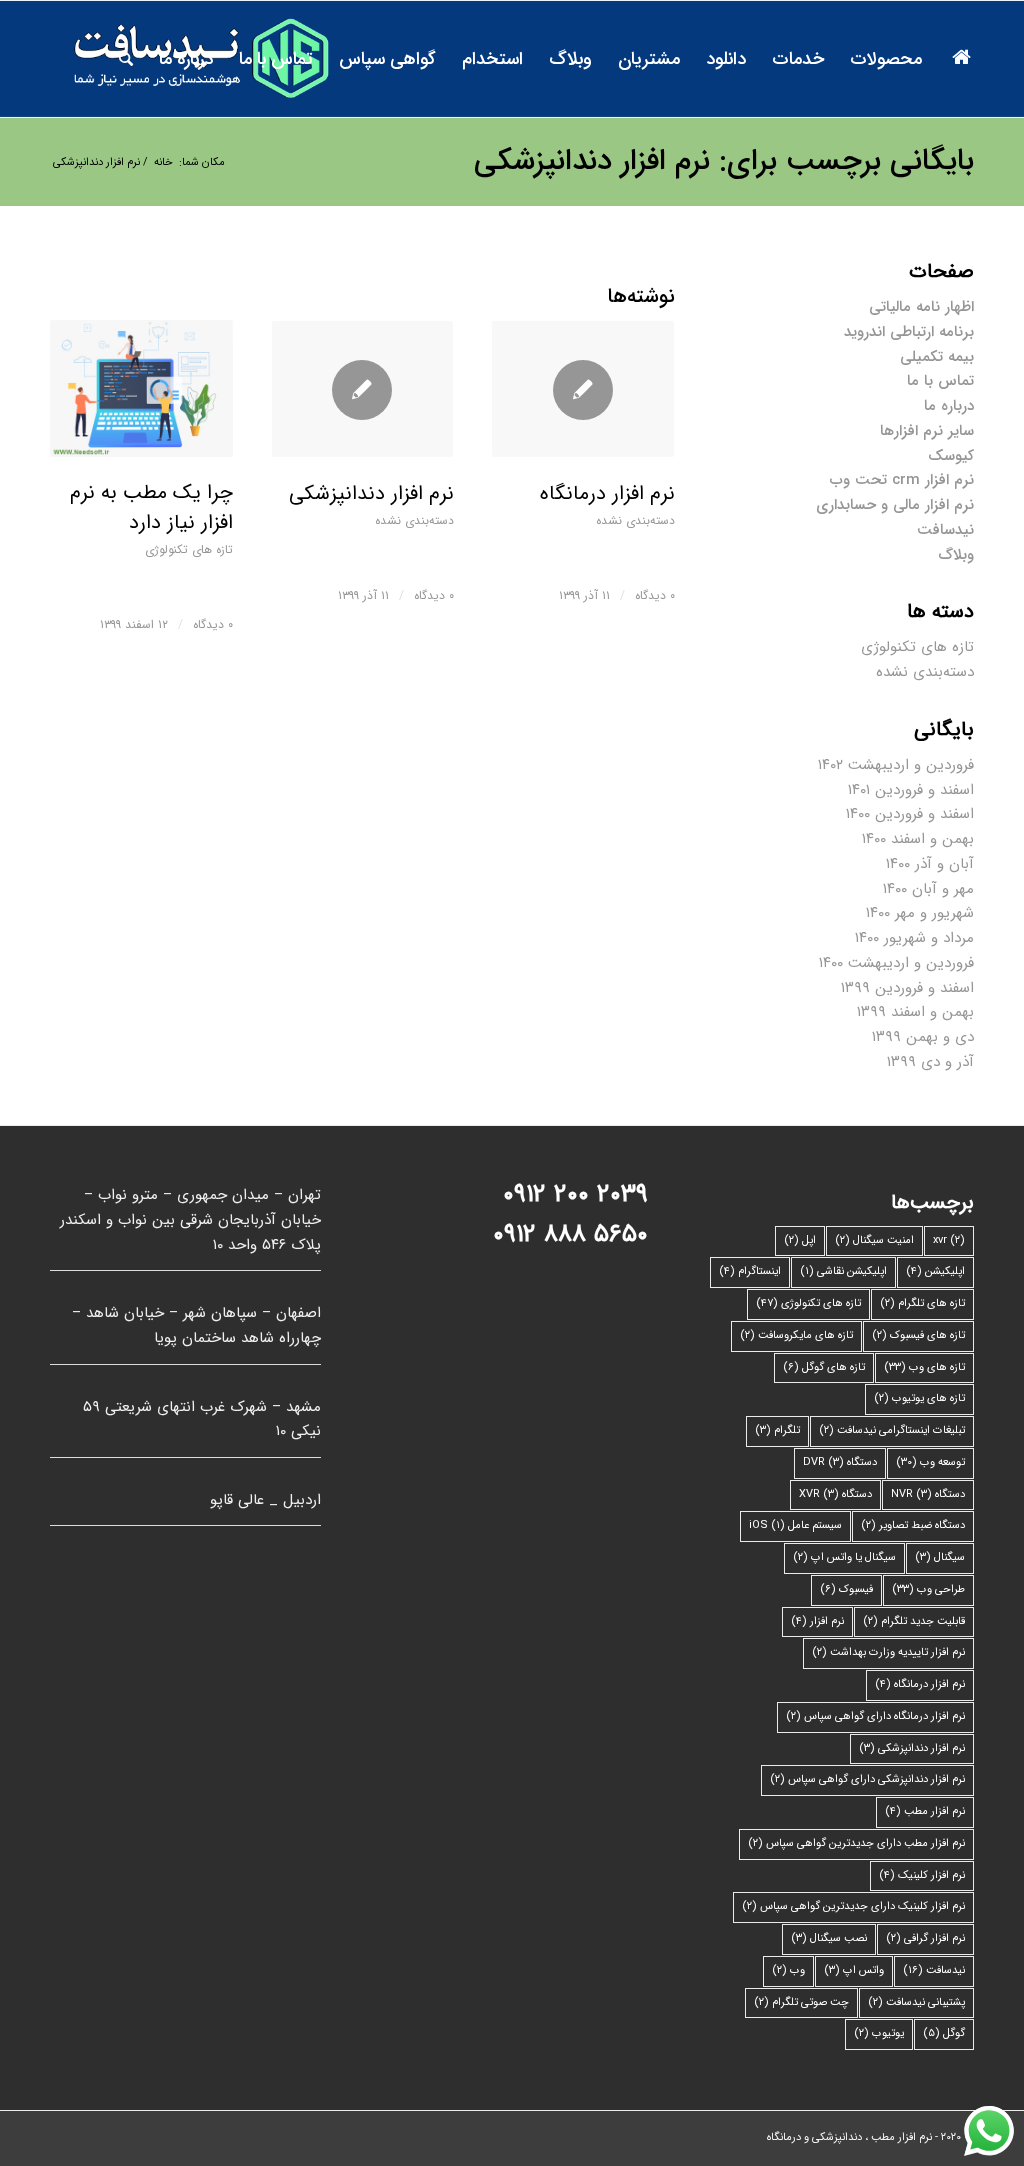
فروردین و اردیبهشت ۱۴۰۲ (896, 765)
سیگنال (940, 1557)
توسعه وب (930, 1462)
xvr (949, 1240)
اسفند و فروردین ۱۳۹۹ (907, 988)
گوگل (944, 2033)
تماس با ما (940, 381)
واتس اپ (854, 1970)
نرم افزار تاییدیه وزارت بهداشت (888, 1652)
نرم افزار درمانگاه (607, 493)
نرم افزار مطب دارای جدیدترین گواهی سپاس (856, 1843)
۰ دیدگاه (213, 624)
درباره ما (949, 406)
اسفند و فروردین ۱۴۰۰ (910, 814)
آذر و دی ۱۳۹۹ (930, 1062)
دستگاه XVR (835, 1494)
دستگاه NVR (928, 1494)
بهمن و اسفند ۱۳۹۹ (915, 1012)
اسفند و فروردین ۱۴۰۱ (911, 790)
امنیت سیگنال (874, 1240)
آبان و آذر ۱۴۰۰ (930, 864)
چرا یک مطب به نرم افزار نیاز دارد (151, 507)
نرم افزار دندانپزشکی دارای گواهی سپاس (867, 1779)
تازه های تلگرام (922, 1303)
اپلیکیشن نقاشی (843, 1271)
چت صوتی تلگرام (801, 2002)
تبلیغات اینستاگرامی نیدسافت (892, 1430)
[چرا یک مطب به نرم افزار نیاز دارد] (141, 388)
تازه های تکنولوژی (189, 549)
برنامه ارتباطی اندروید (909, 332)
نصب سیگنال (829, 1938)
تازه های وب (924, 1367)
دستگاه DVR (840, 1462)
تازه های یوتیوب (919, 1398)
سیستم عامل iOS (795, 1525)
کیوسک (951, 456)
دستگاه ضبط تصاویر (913, 1525)
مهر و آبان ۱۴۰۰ (928, 889)
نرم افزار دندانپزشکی (371, 493)
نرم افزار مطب (925, 1811)
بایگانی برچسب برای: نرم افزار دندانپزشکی (724, 161)
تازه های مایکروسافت (796, 1335)
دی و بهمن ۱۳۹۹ (923, 1037)
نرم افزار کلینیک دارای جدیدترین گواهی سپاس (853, 1906)
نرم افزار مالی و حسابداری (895, 505)
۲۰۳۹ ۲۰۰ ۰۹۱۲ (575, 1194)
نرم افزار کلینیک (922, 1875)
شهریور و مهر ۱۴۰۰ (920, 913)
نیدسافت (945, 530)
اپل (800, 1240)
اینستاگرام (750, 1271)
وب (788, 1970)
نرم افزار (817, 1621)
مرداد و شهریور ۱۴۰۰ (914, 938)
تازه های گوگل (824, 1367)
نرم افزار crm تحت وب (902, 480)
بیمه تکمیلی (937, 357)
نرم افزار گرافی (925, 1938)
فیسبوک (846, 1589)
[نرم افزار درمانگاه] (582, 389)
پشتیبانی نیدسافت (916, 2002)
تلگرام (777, 1430)
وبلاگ (956, 555)
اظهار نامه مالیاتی (921, 307)
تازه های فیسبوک (918, 1335)
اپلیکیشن (935, 1271)
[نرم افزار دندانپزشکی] (362, 389)
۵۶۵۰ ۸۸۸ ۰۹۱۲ (570, 1234)
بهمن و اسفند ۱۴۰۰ (918, 839)
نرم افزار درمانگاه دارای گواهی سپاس (875, 1716)
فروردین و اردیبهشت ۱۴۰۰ (896, 963)
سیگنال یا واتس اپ (844, 1557)
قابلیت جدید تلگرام (914, 1621)
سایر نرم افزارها (927, 431)
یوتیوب (879, 2033)
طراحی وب (928, 1589)
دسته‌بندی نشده (414, 520)
